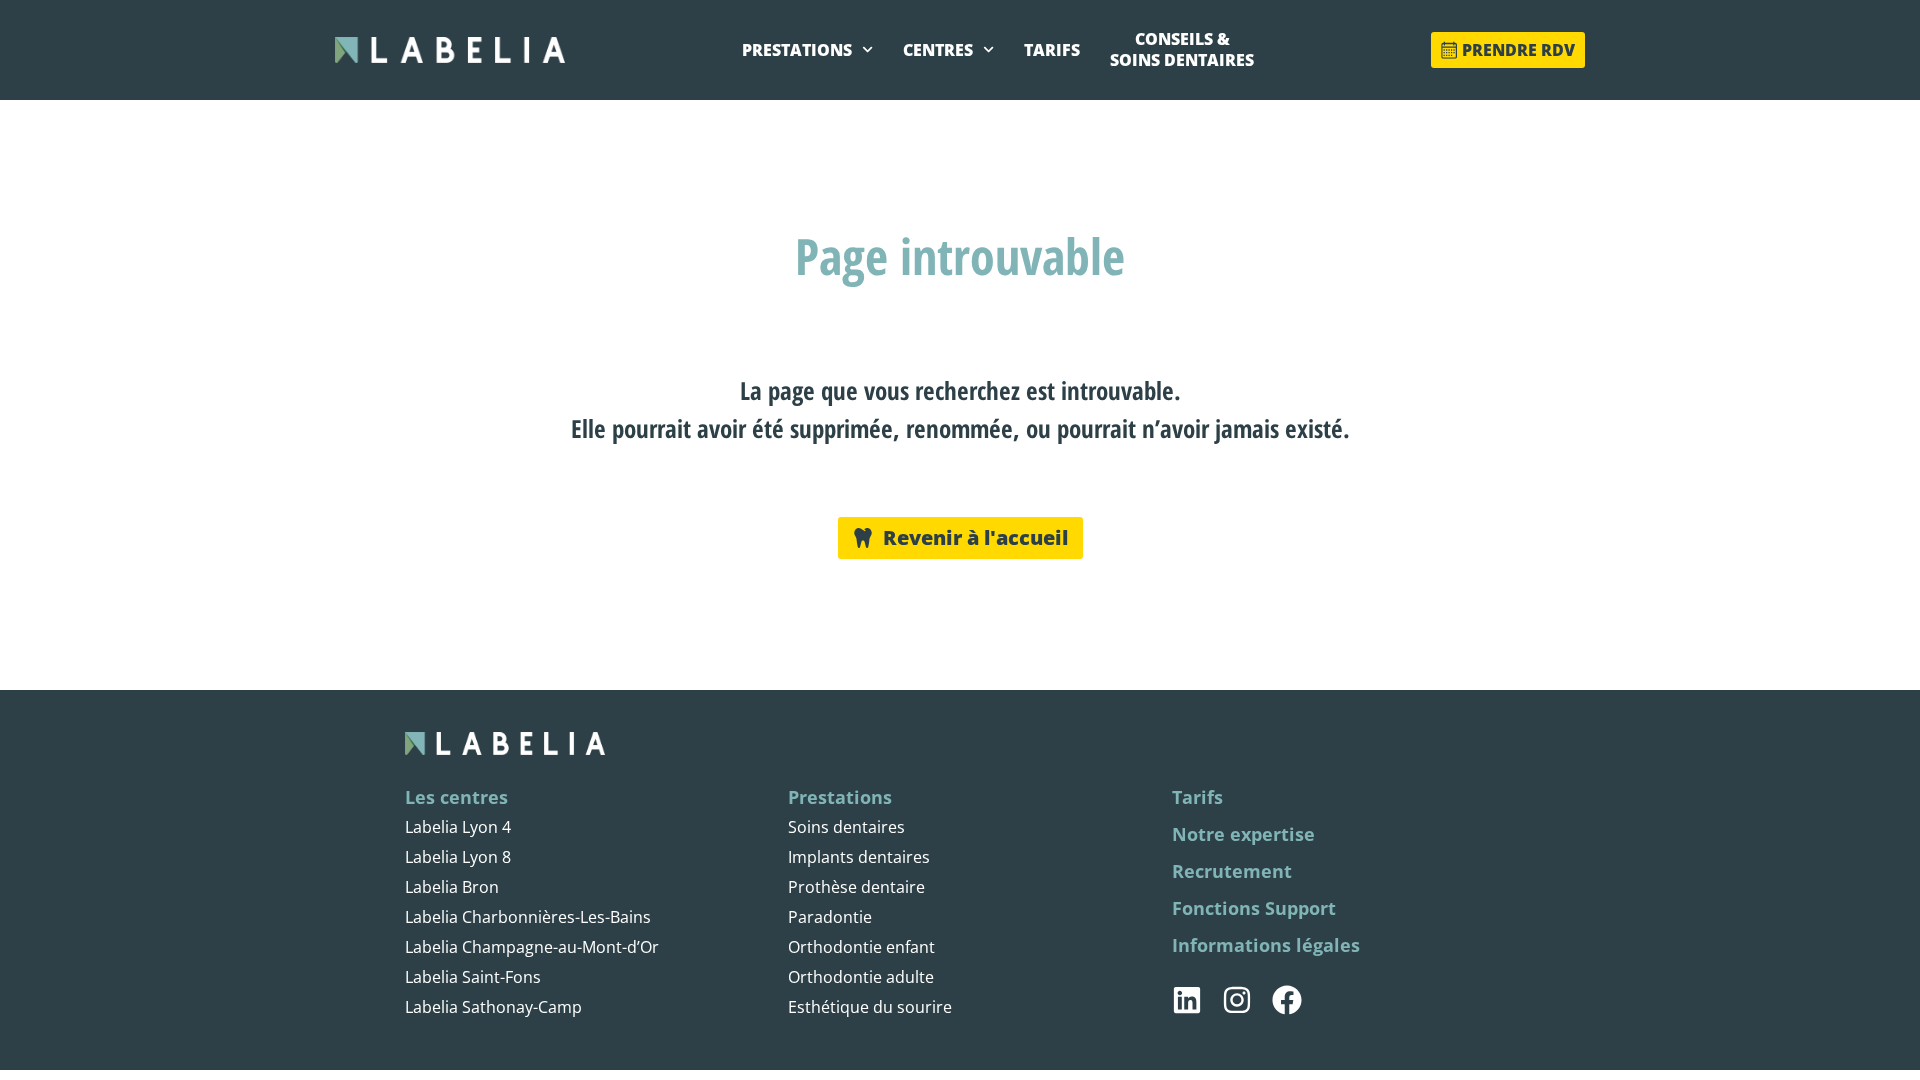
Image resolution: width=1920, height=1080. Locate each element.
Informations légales (1266, 945)
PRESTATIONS (797, 50)
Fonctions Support (1254, 908)
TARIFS (1052, 50)
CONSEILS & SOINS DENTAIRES (1182, 49)
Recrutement (1232, 871)
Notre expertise (1243, 834)
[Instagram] (1237, 1000)
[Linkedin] (1187, 1000)
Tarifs (1197, 797)
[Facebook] (1287, 1000)
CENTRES (938, 50)
